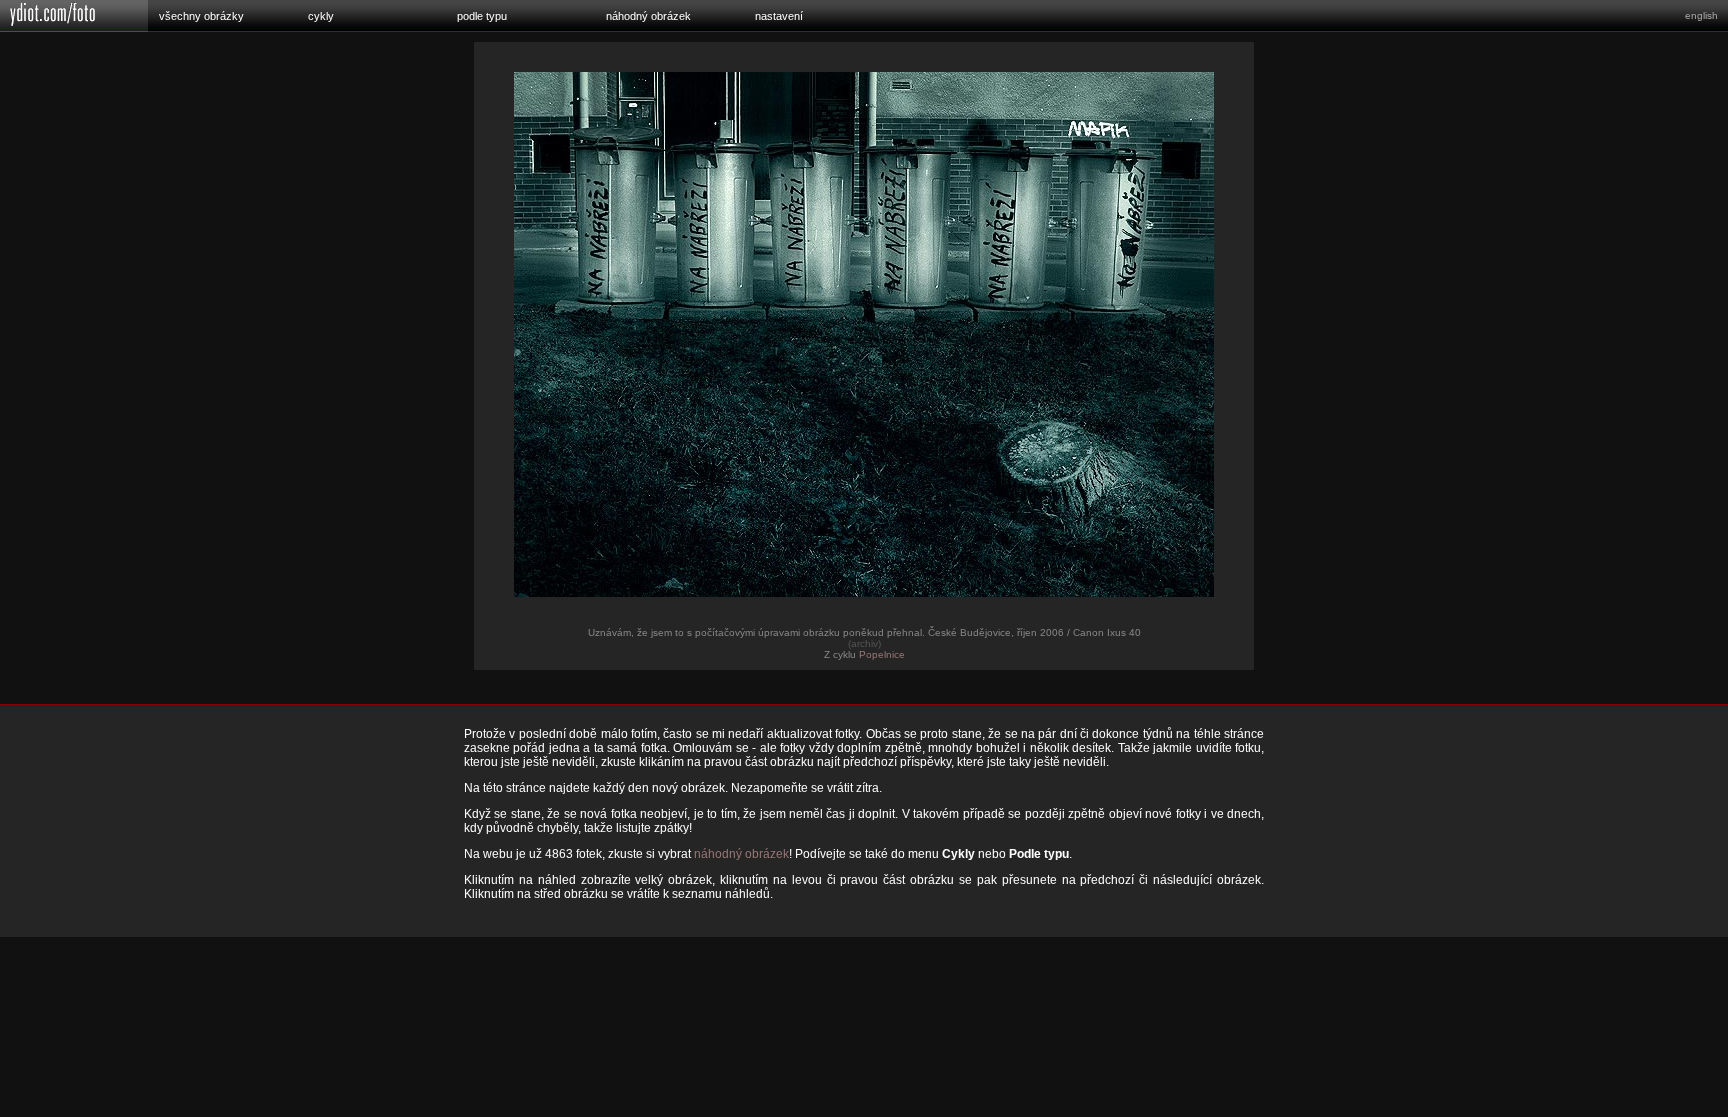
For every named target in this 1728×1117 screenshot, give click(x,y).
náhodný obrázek (648, 16)
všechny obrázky (201, 16)
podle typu (482, 16)
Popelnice (882, 654)
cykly (321, 16)
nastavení (779, 16)
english (1701, 15)
